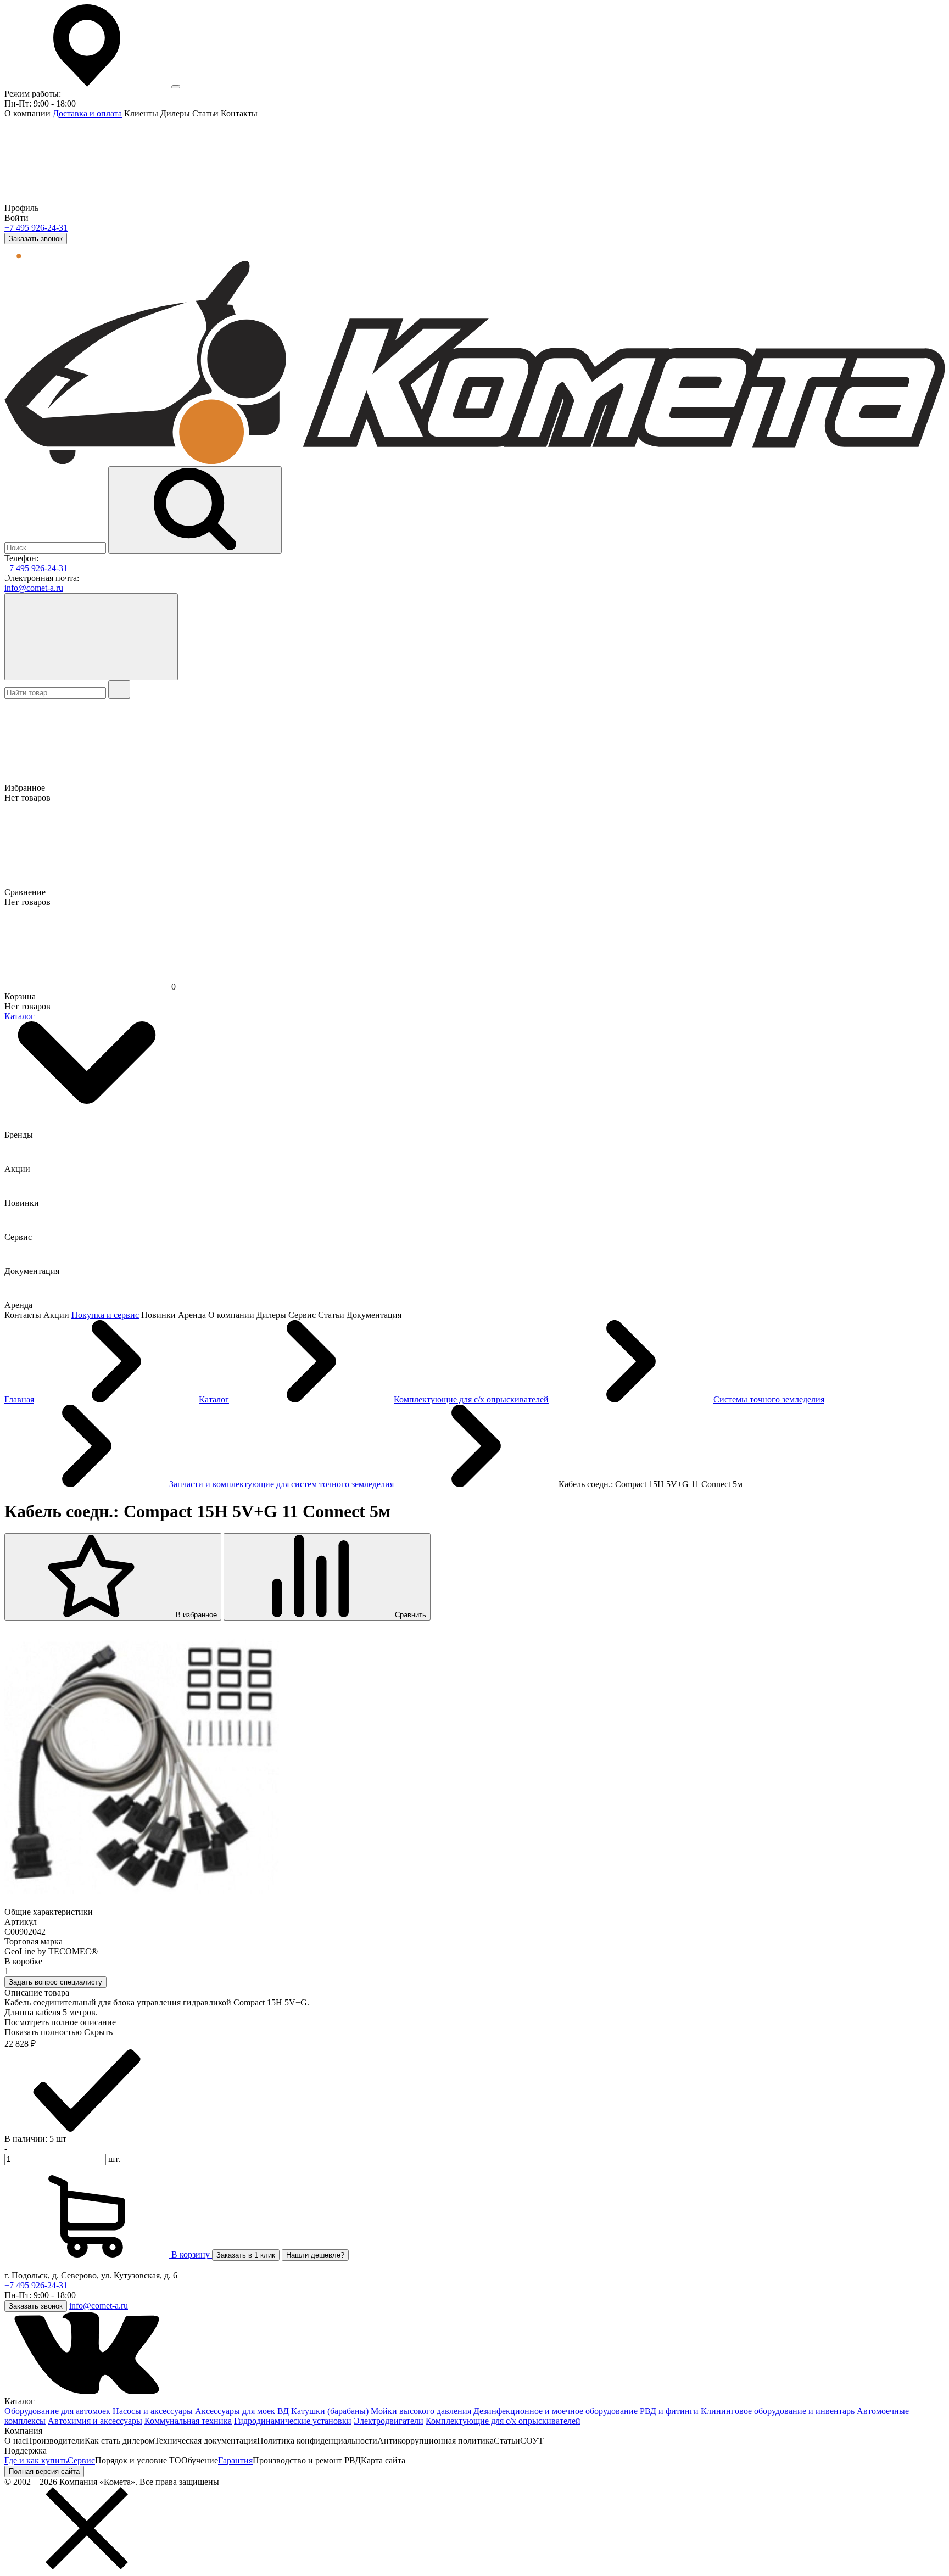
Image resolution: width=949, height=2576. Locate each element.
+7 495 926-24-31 (36, 228)
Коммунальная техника (188, 2421)
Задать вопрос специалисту (55, 1982)
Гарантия (235, 2460)
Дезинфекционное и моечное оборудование (556, 2411)
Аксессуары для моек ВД (242, 2411)
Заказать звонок (36, 239)
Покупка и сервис (105, 1315)
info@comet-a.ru (34, 588)
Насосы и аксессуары (153, 2411)
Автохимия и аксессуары (95, 2421)
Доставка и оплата (87, 113)
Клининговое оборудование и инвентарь (778, 2411)
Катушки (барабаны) (330, 2411)
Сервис (81, 2460)
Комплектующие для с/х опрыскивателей (503, 2421)
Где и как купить (36, 2460)
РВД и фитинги (669, 2411)
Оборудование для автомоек (58, 2411)
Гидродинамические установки (293, 2421)
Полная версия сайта (44, 2471)
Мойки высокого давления (421, 2411)
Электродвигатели (389, 2421)
